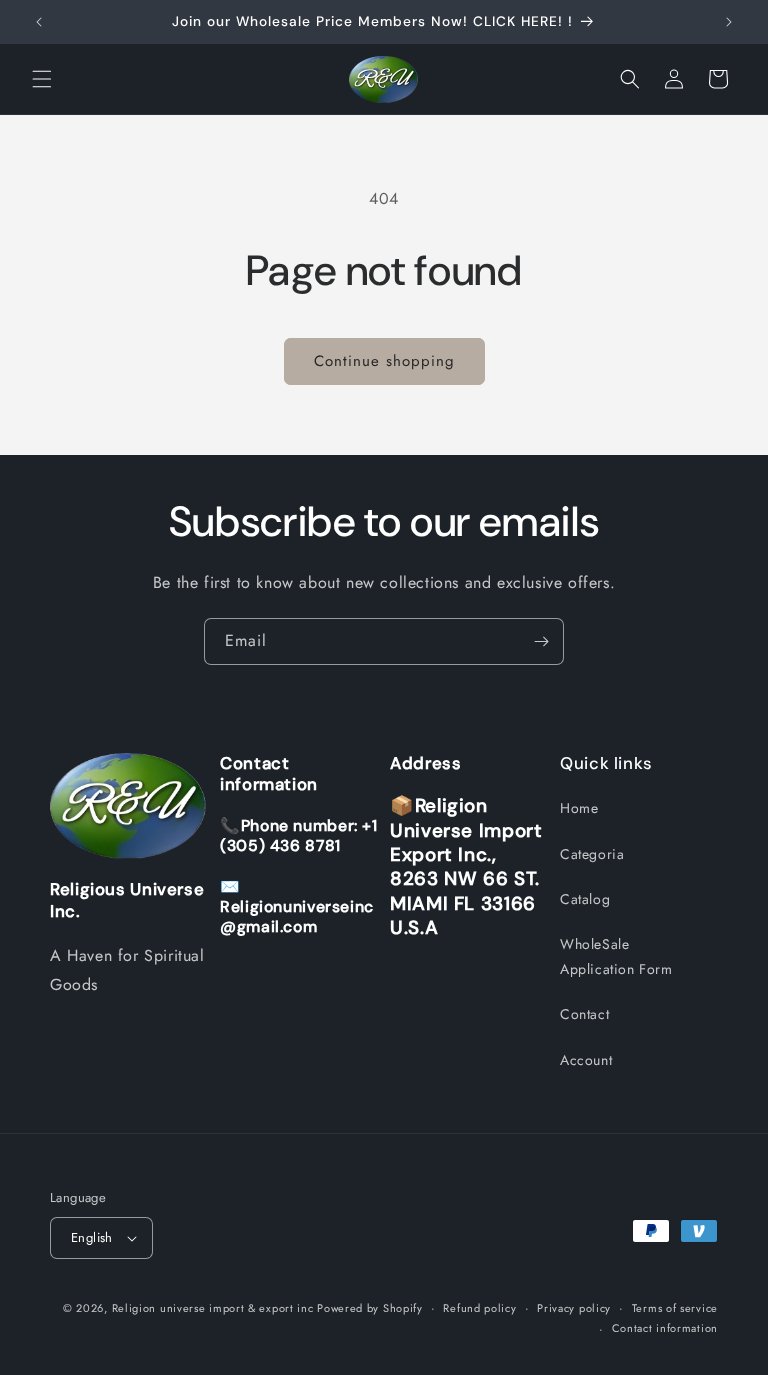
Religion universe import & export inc (215, 1308)
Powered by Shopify (370, 1308)
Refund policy (479, 1308)
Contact (584, 1014)
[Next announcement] (729, 22)
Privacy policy (574, 1308)
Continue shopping (384, 361)
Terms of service (675, 1308)
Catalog (585, 899)
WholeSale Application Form (616, 956)
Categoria (592, 854)
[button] (42, 79)
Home (579, 808)
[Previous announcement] (39, 22)
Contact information (665, 1328)
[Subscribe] (541, 641)
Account (586, 1060)
